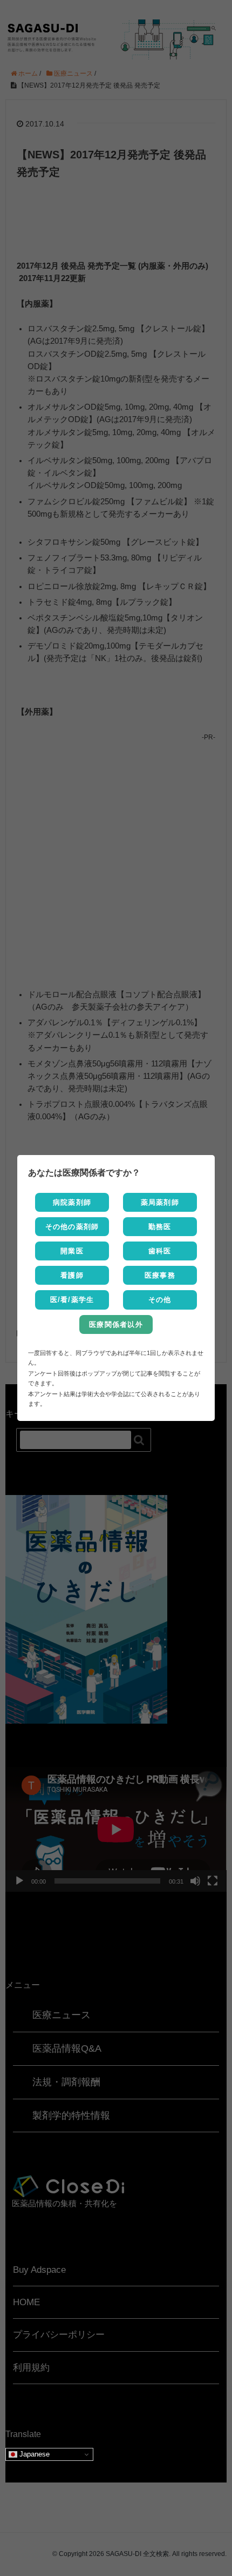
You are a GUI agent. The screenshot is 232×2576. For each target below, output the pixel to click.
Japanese (33, 2454)
